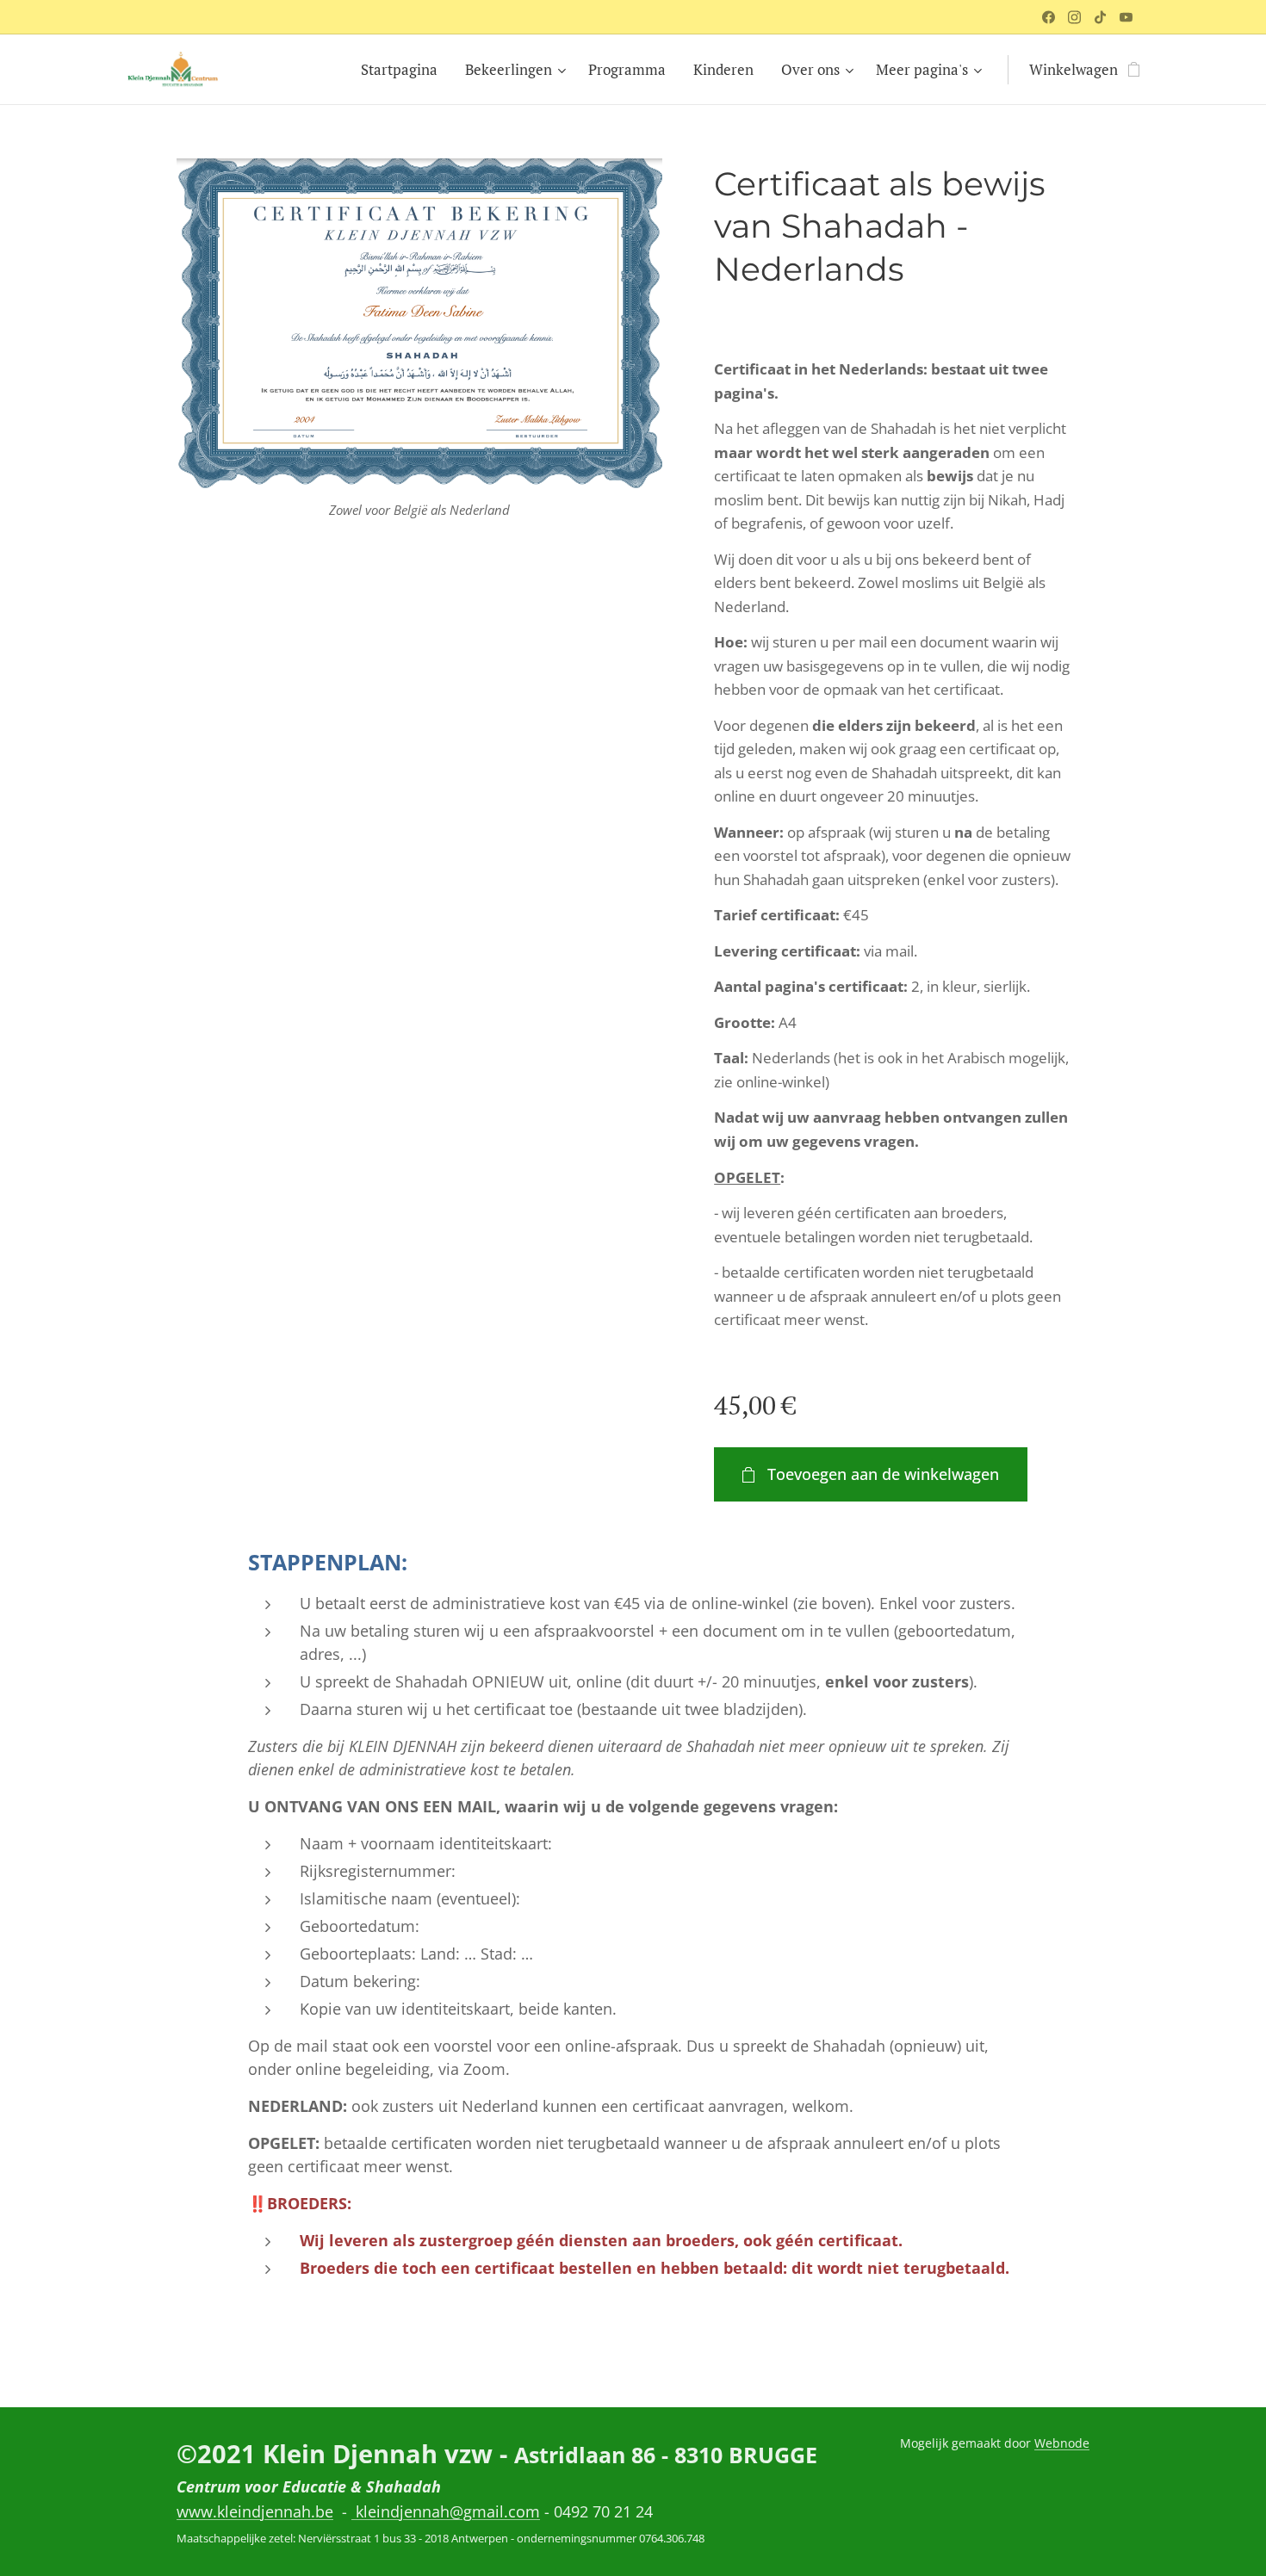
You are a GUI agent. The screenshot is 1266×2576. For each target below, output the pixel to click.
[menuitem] (404, 70)
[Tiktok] (1100, 17)
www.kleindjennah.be (255, 2511)
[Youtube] (1126, 17)
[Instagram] (1074, 17)
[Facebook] (1049, 17)
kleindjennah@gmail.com (446, 2511)
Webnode (1062, 2443)
